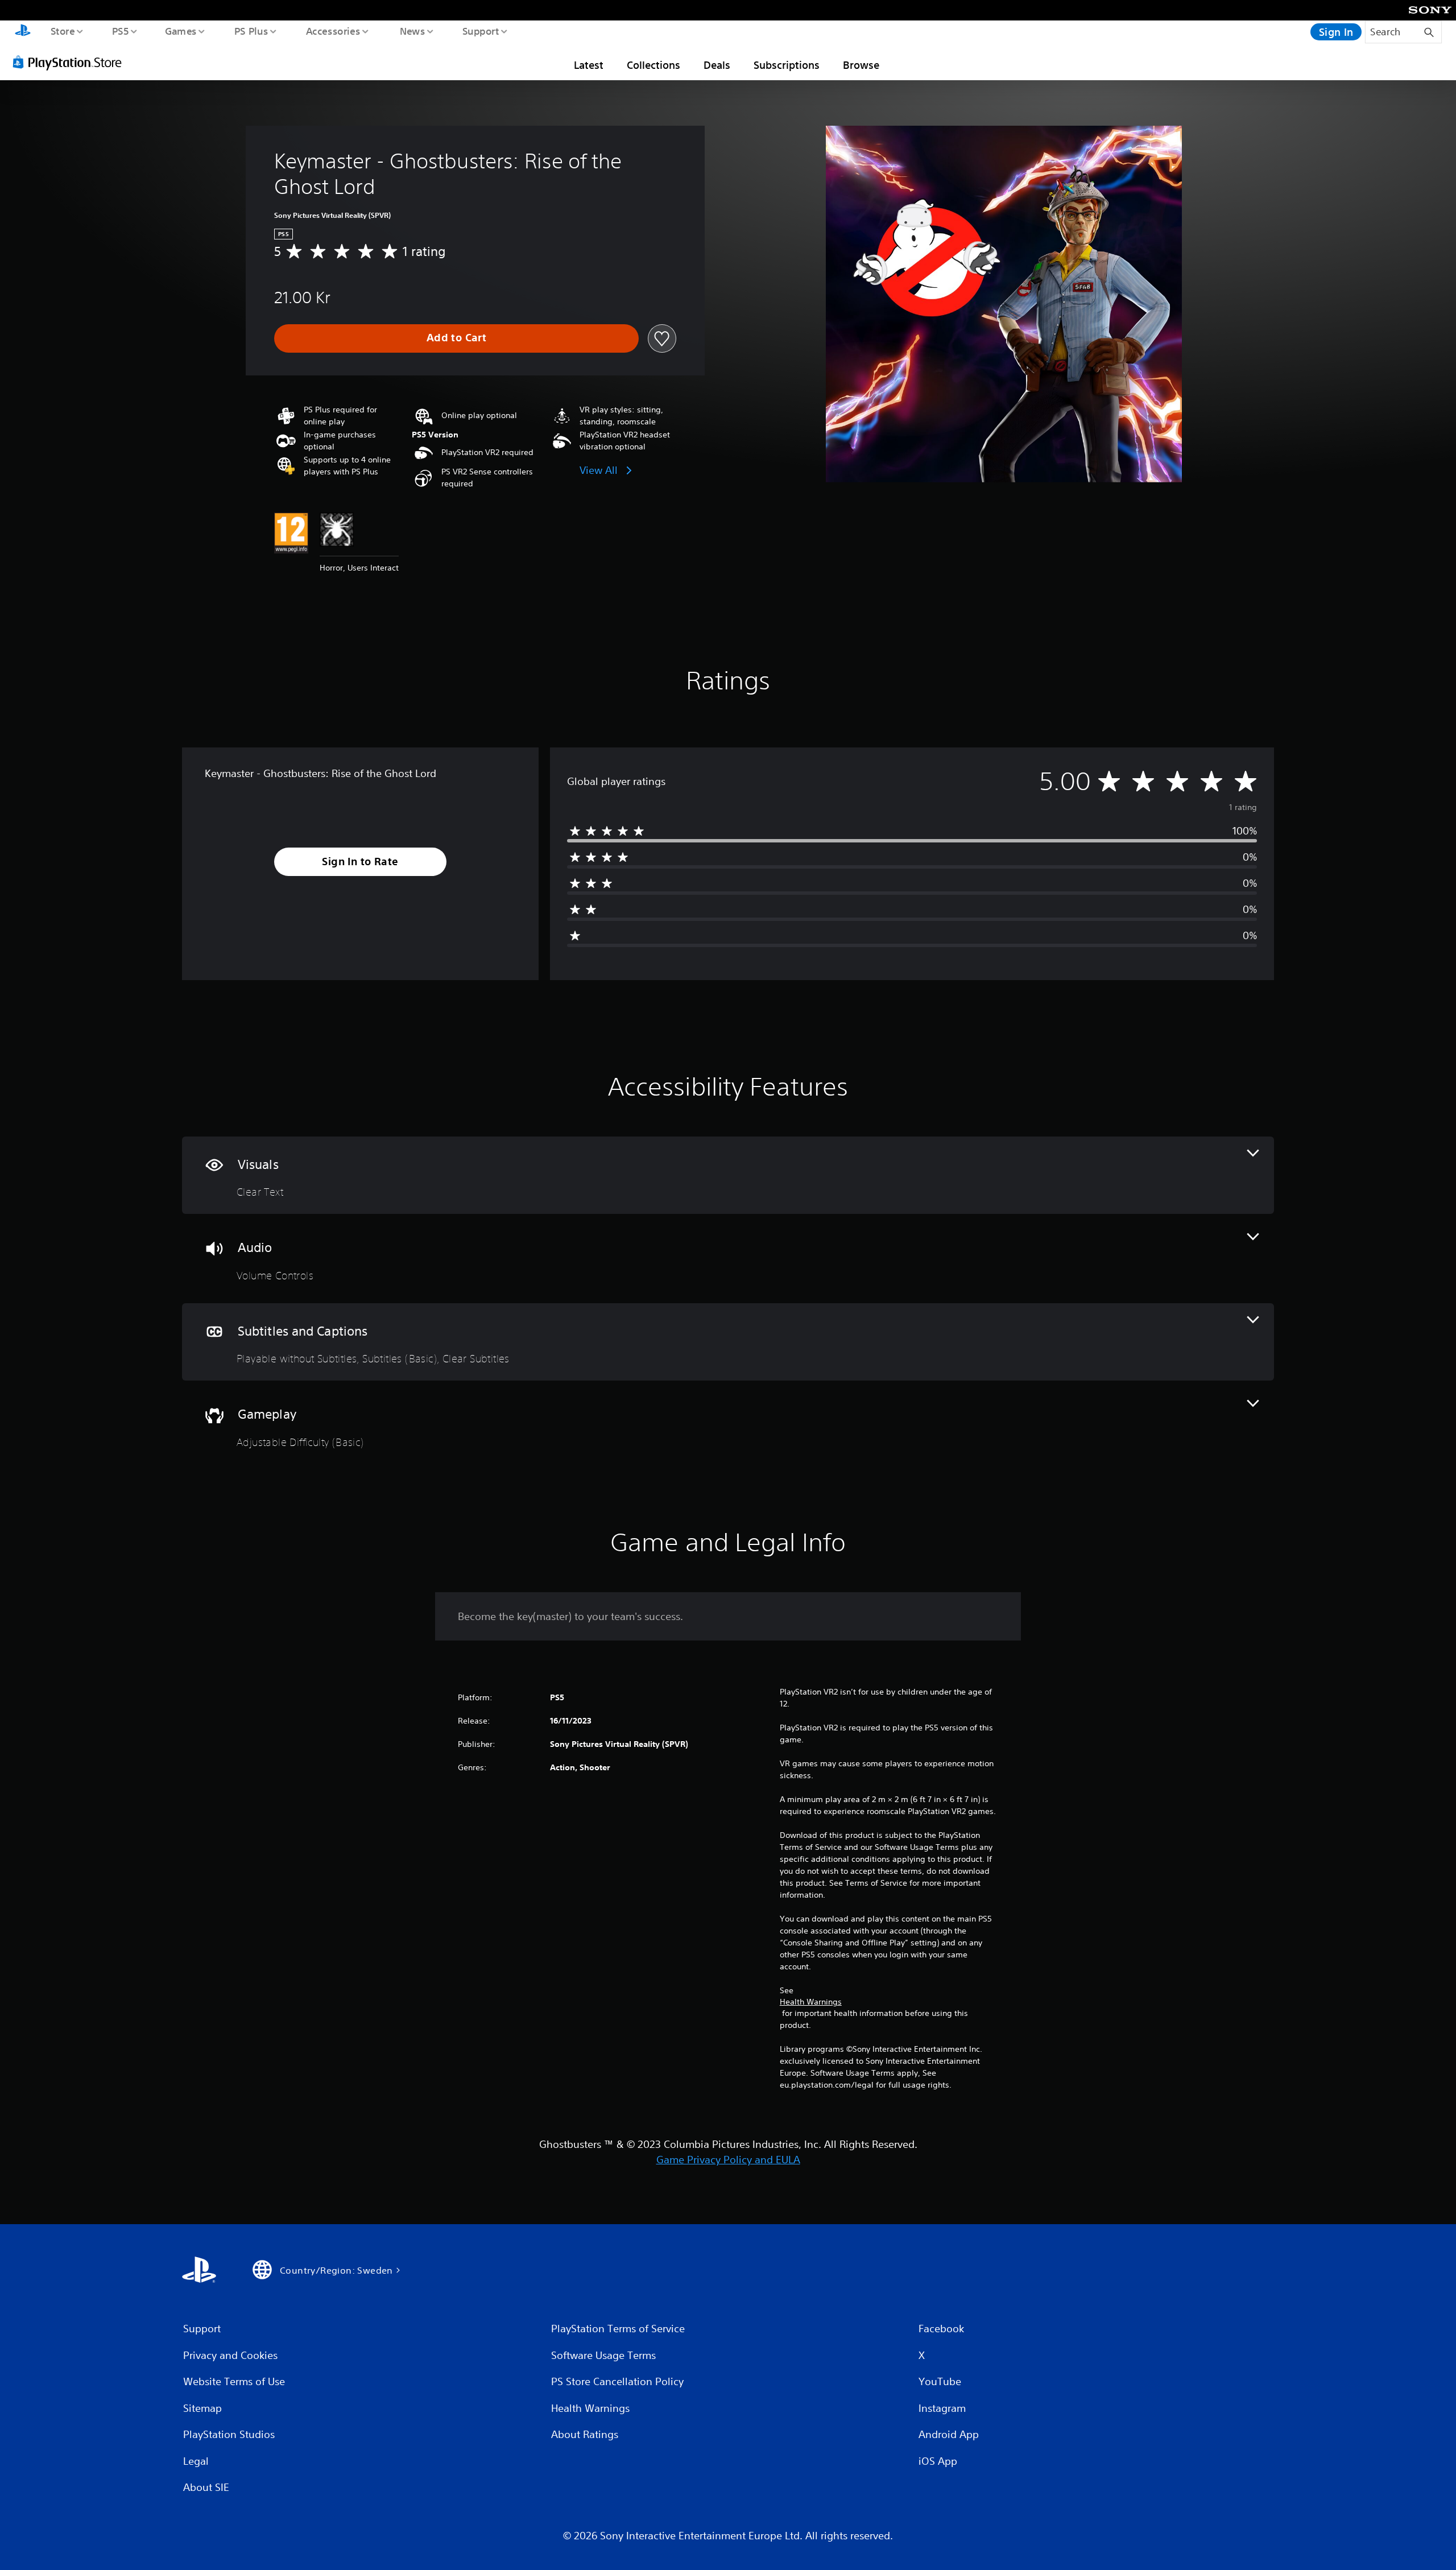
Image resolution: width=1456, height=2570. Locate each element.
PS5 (120, 31)
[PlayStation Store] (71, 62)
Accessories (333, 31)
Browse (861, 65)
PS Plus (251, 31)
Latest (589, 65)
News (413, 31)
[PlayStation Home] (23, 32)
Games (180, 31)
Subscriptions (787, 65)
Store (62, 31)
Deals (717, 65)
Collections (653, 65)
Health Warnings (811, 2002)
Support (480, 31)
